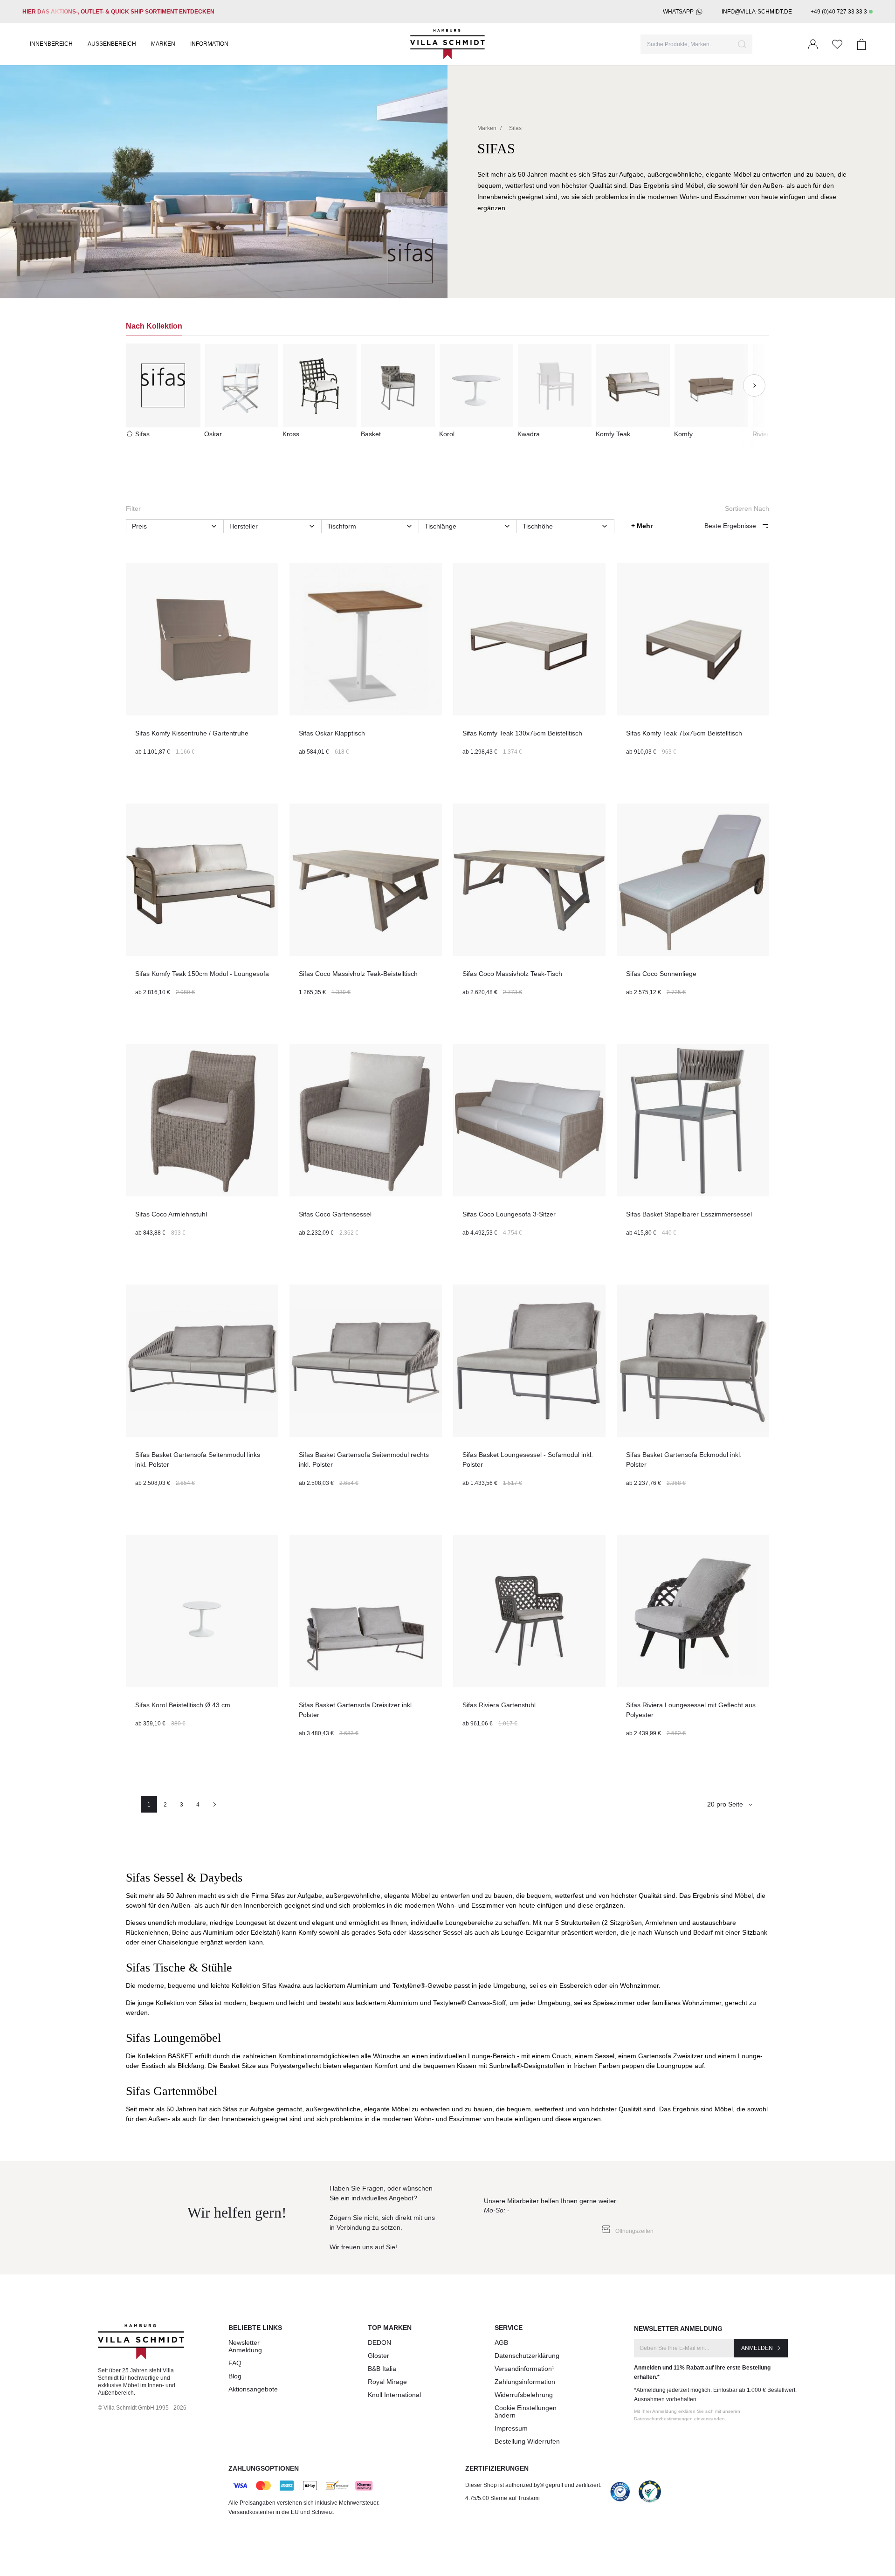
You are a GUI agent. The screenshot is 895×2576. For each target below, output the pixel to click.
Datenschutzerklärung (527, 2356)
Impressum (511, 2428)
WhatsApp (678, 12)
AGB (501, 2342)
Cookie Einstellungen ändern (526, 2411)
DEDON (379, 2342)
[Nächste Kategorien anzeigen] (754, 385)
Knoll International (394, 2395)
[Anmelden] (813, 44)
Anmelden (757, 2348)
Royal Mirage (387, 2382)
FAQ (235, 2363)
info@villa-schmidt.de (757, 12)
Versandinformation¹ (524, 2369)
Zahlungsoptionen (264, 2468)
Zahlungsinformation (525, 2382)
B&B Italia (382, 2369)
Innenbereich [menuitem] (51, 44)
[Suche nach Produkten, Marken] (742, 44)
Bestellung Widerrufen (527, 2441)
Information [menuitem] (209, 44)
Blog (235, 2376)
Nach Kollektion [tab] (154, 326)
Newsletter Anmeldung (245, 2346)
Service (509, 2328)
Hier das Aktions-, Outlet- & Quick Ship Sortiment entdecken (118, 12)
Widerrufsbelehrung (524, 2395)
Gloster (379, 2356)
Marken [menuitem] (163, 44)
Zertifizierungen (497, 2468)
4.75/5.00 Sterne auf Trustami (503, 2498)
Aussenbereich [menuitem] (112, 44)
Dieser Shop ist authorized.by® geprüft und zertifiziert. (533, 2485)
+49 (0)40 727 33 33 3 (839, 12)
